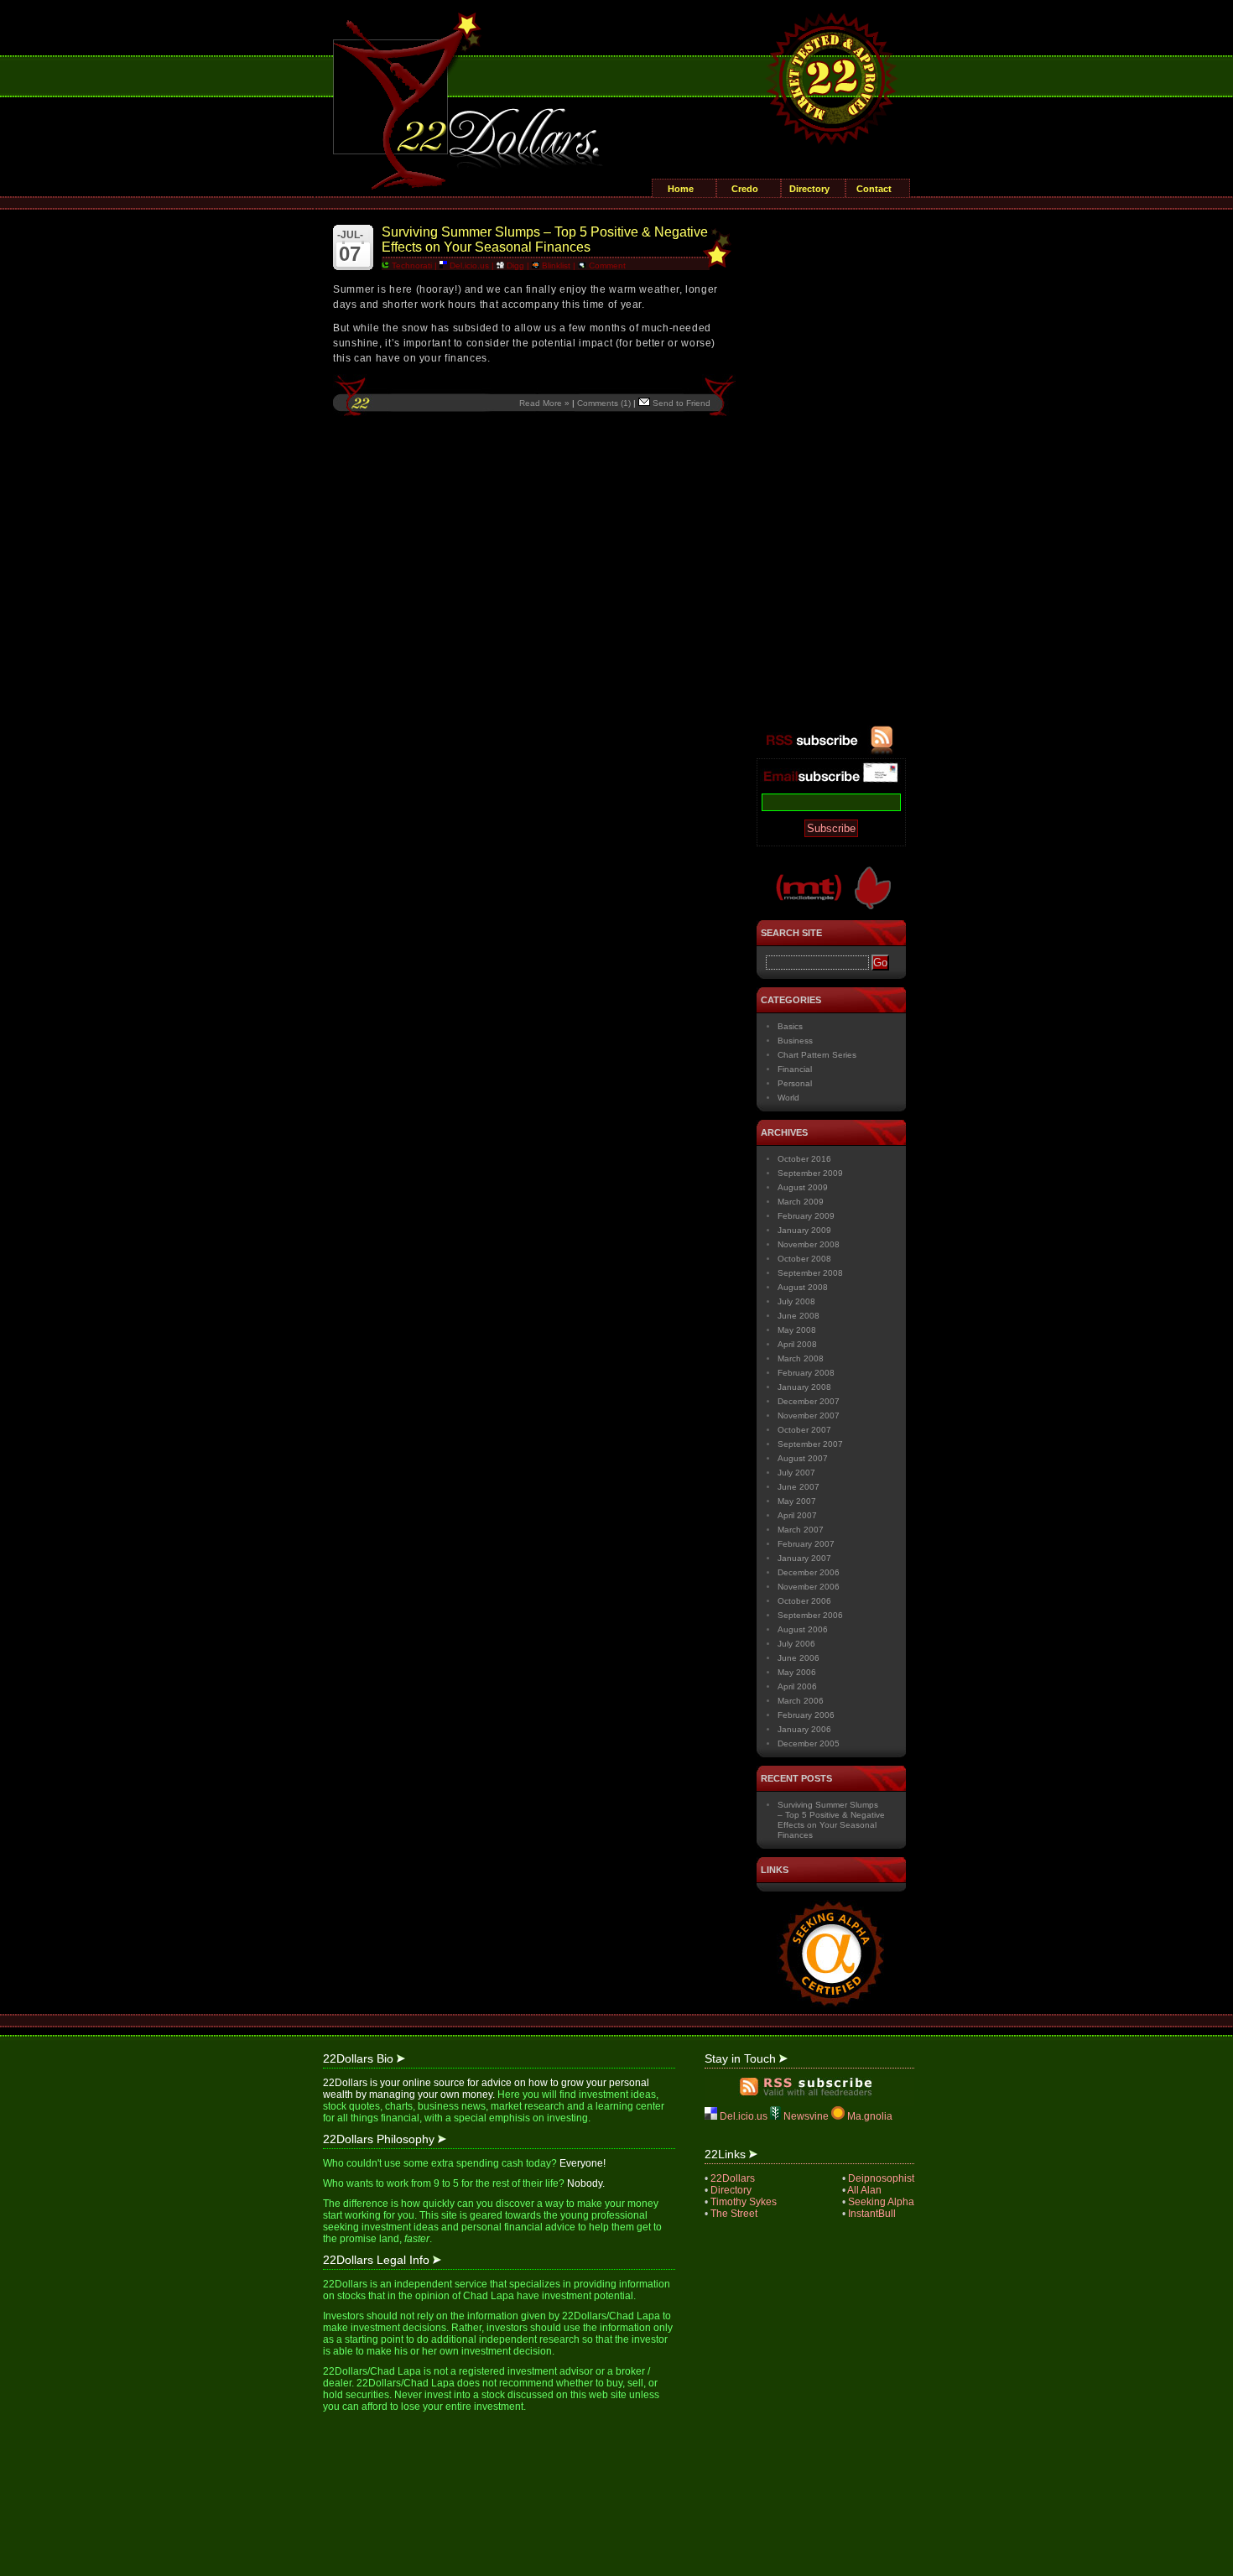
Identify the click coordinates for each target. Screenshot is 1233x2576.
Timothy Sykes (744, 2202)
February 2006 (806, 1715)
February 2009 (806, 1216)
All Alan (864, 2190)
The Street (734, 2214)
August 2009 (803, 1187)
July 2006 (796, 1644)
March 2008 (801, 1358)
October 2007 (804, 1430)
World (788, 1098)
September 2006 (810, 1615)
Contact (874, 189)
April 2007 (797, 1515)
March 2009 (801, 1202)
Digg (514, 265)
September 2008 (810, 1273)
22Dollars (733, 2178)
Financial (795, 1069)
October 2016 (804, 1159)
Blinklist (555, 265)
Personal (795, 1083)
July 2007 (796, 1473)
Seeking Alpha (881, 2202)
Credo (745, 189)
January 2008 (804, 1387)
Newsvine (806, 2116)
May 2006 (797, 1672)
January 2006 (804, 1729)
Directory (809, 189)
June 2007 (799, 1487)
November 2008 (809, 1244)
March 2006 (801, 1701)
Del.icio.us (468, 265)
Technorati (411, 265)
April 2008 (797, 1344)
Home (681, 189)
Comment (606, 265)
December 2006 (809, 1572)
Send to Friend (680, 403)
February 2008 (806, 1373)
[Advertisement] (831, 474)
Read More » (544, 403)
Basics (790, 1026)
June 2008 (799, 1316)
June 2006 (799, 1658)
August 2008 (803, 1287)
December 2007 (809, 1401)
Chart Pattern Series (817, 1055)
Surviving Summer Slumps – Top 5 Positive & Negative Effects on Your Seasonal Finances (545, 239)
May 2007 (797, 1501)
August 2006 (803, 1629)
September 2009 (810, 1173)
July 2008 (796, 1301)
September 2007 (810, 1444)
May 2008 (797, 1330)
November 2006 (809, 1587)
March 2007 (801, 1530)
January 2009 (804, 1230)
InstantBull (872, 2214)
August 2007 (803, 1458)
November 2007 (809, 1415)
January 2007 (804, 1558)
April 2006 (797, 1686)
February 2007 (806, 1544)
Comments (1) (604, 403)
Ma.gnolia (869, 2116)
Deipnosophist (881, 2178)
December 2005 (809, 1743)
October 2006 (804, 1601)
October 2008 (804, 1259)
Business (795, 1041)
